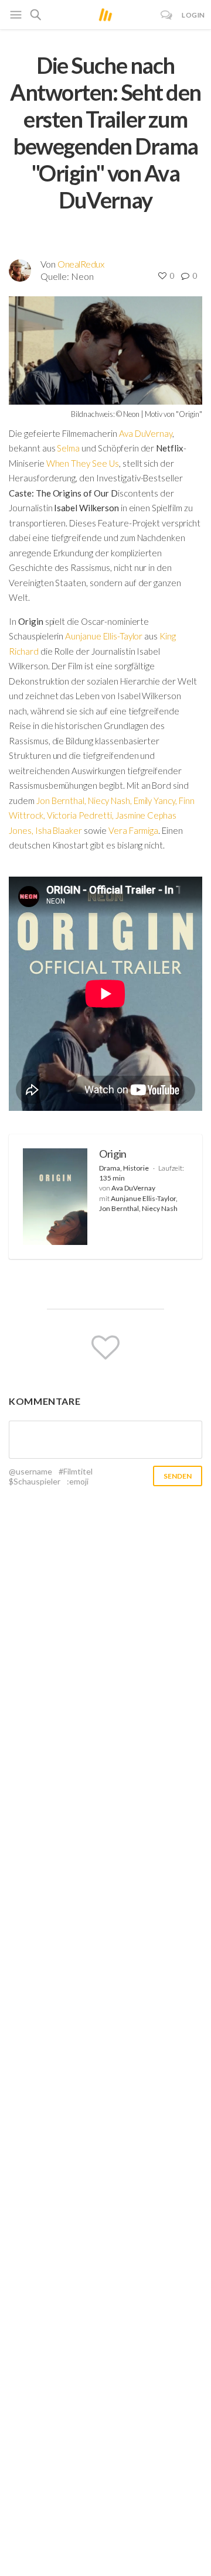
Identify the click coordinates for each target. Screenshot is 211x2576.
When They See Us (83, 463)
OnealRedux (81, 264)
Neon (82, 276)
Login (193, 15)
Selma (68, 448)
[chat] (167, 15)
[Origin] (55, 1197)
